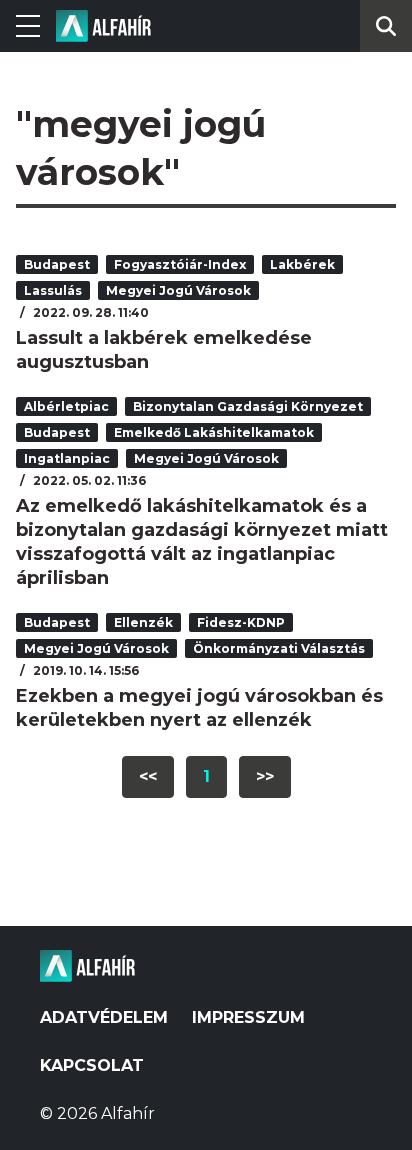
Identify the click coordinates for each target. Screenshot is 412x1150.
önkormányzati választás (279, 648)
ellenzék (143, 622)
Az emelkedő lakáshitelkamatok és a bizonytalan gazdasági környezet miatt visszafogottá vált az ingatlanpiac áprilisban (202, 542)
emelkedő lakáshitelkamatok (214, 432)
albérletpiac (66, 406)
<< (148, 776)
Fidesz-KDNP (241, 622)
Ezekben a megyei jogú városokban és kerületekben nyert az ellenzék (199, 708)
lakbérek (302, 264)
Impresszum (248, 1017)
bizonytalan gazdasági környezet (248, 406)
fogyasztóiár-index (180, 264)
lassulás (53, 290)
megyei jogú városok (178, 290)
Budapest (57, 264)
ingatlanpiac (67, 458)
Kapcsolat (92, 1065)
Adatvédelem (104, 1017)
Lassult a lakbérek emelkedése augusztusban (164, 350)
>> (265, 776)
